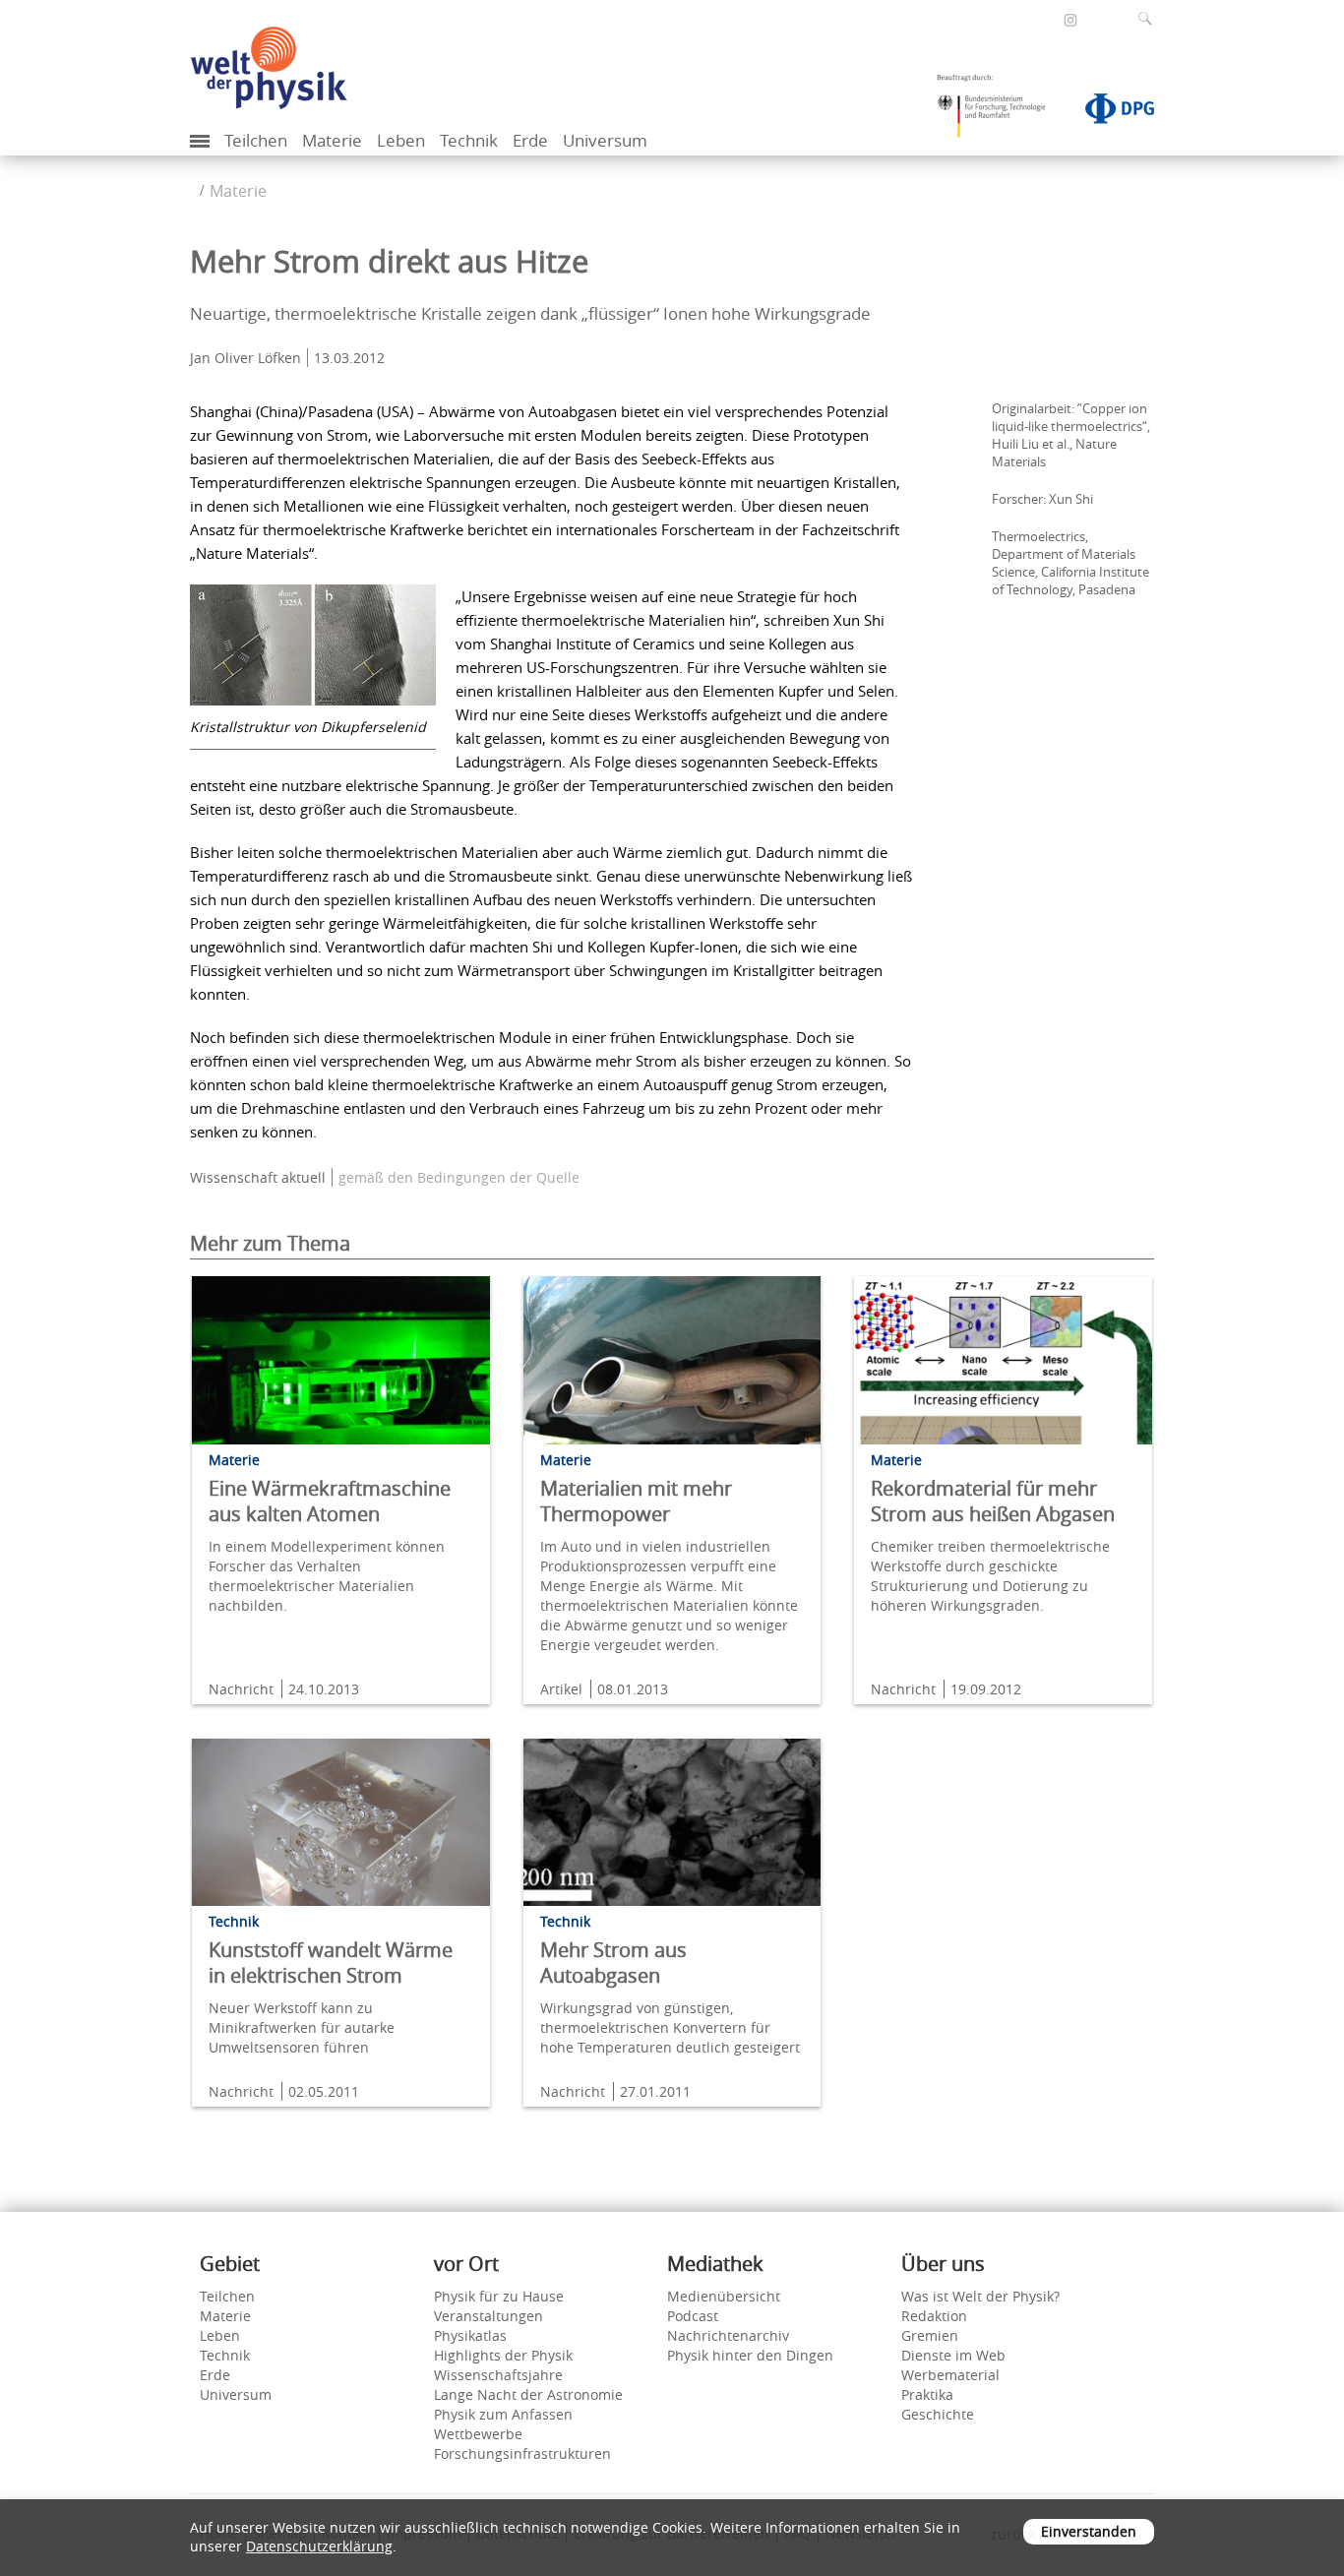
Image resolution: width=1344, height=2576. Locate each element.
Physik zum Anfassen (503, 2414)
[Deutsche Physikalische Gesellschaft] (1110, 112)
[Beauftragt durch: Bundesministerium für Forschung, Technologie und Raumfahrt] (999, 112)
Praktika (927, 2394)
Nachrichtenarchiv (728, 2335)
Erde (530, 140)
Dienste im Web (953, 2355)
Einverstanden (1089, 2531)
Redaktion (934, 2316)
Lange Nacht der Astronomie (528, 2394)
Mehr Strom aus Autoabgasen (613, 1963)
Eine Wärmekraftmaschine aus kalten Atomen (330, 1501)
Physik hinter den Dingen (750, 2355)
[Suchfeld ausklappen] (1149, 19)
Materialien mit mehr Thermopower (636, 1501)
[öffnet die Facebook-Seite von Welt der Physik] (1044, 19)
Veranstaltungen (489, 2316)
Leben (401, 140)
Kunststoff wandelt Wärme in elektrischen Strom (331, 1963)
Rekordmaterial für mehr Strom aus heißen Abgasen (993, 1501)
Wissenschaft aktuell (258, 1177)
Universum (605, 140)
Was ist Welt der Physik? (980, 2296)
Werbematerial (950, 2375)
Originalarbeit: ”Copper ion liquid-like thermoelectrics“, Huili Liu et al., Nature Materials (1071, 435)
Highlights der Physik (503, 2355)
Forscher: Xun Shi (1042, 499)
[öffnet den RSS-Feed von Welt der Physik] (1097, 19)
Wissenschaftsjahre (498, 2375)
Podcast (693, 2316)
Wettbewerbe (478, 2434)
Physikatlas (470, 2335)
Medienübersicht (724, 2296)
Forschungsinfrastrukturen (522, 2453)
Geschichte (938, 2414)
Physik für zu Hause (499, 2296)
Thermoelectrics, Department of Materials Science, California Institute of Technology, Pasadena (1070, 563)
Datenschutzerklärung (319, 2546)
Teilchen (256, 140)
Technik (469, 140)
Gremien (930, 2335)
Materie (332, 140)
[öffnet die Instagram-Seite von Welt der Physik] (1070, 21)
